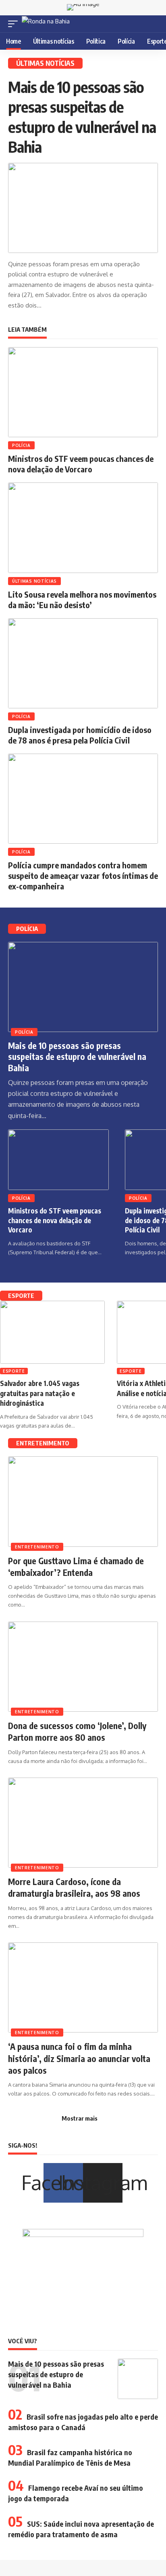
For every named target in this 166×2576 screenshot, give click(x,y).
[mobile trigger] (15, 24)
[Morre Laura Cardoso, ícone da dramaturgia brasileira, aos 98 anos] (83, 1823)
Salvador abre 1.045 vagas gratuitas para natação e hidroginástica (40, 1393)
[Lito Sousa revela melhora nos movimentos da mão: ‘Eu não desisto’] (83, 528)
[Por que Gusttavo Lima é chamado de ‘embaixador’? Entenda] (83, 1501)
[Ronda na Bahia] (46, 24)
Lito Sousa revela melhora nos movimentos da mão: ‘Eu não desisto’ (82, 599)
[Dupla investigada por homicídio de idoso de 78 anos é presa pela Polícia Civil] (83, 663)
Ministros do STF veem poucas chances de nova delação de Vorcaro (81, 464)
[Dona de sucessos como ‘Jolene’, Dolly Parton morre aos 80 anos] (83, 1667)
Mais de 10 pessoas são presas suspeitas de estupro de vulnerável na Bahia (77, 1057)
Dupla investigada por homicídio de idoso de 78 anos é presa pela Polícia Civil (80, 735)
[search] (153, 24)
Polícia (21, 445)
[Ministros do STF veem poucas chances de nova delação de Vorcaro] (83, 392)
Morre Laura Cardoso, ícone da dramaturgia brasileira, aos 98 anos (74, 1887)
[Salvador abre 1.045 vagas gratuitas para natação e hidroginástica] (52, 1332)
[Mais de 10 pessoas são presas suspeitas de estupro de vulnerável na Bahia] (83, 208)
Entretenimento (37, 1547)
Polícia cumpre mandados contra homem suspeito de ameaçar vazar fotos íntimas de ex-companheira (83, 875)
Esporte (14, 1371)
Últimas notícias (34, 581)
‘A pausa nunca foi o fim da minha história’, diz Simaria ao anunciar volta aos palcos (79, 2058)
